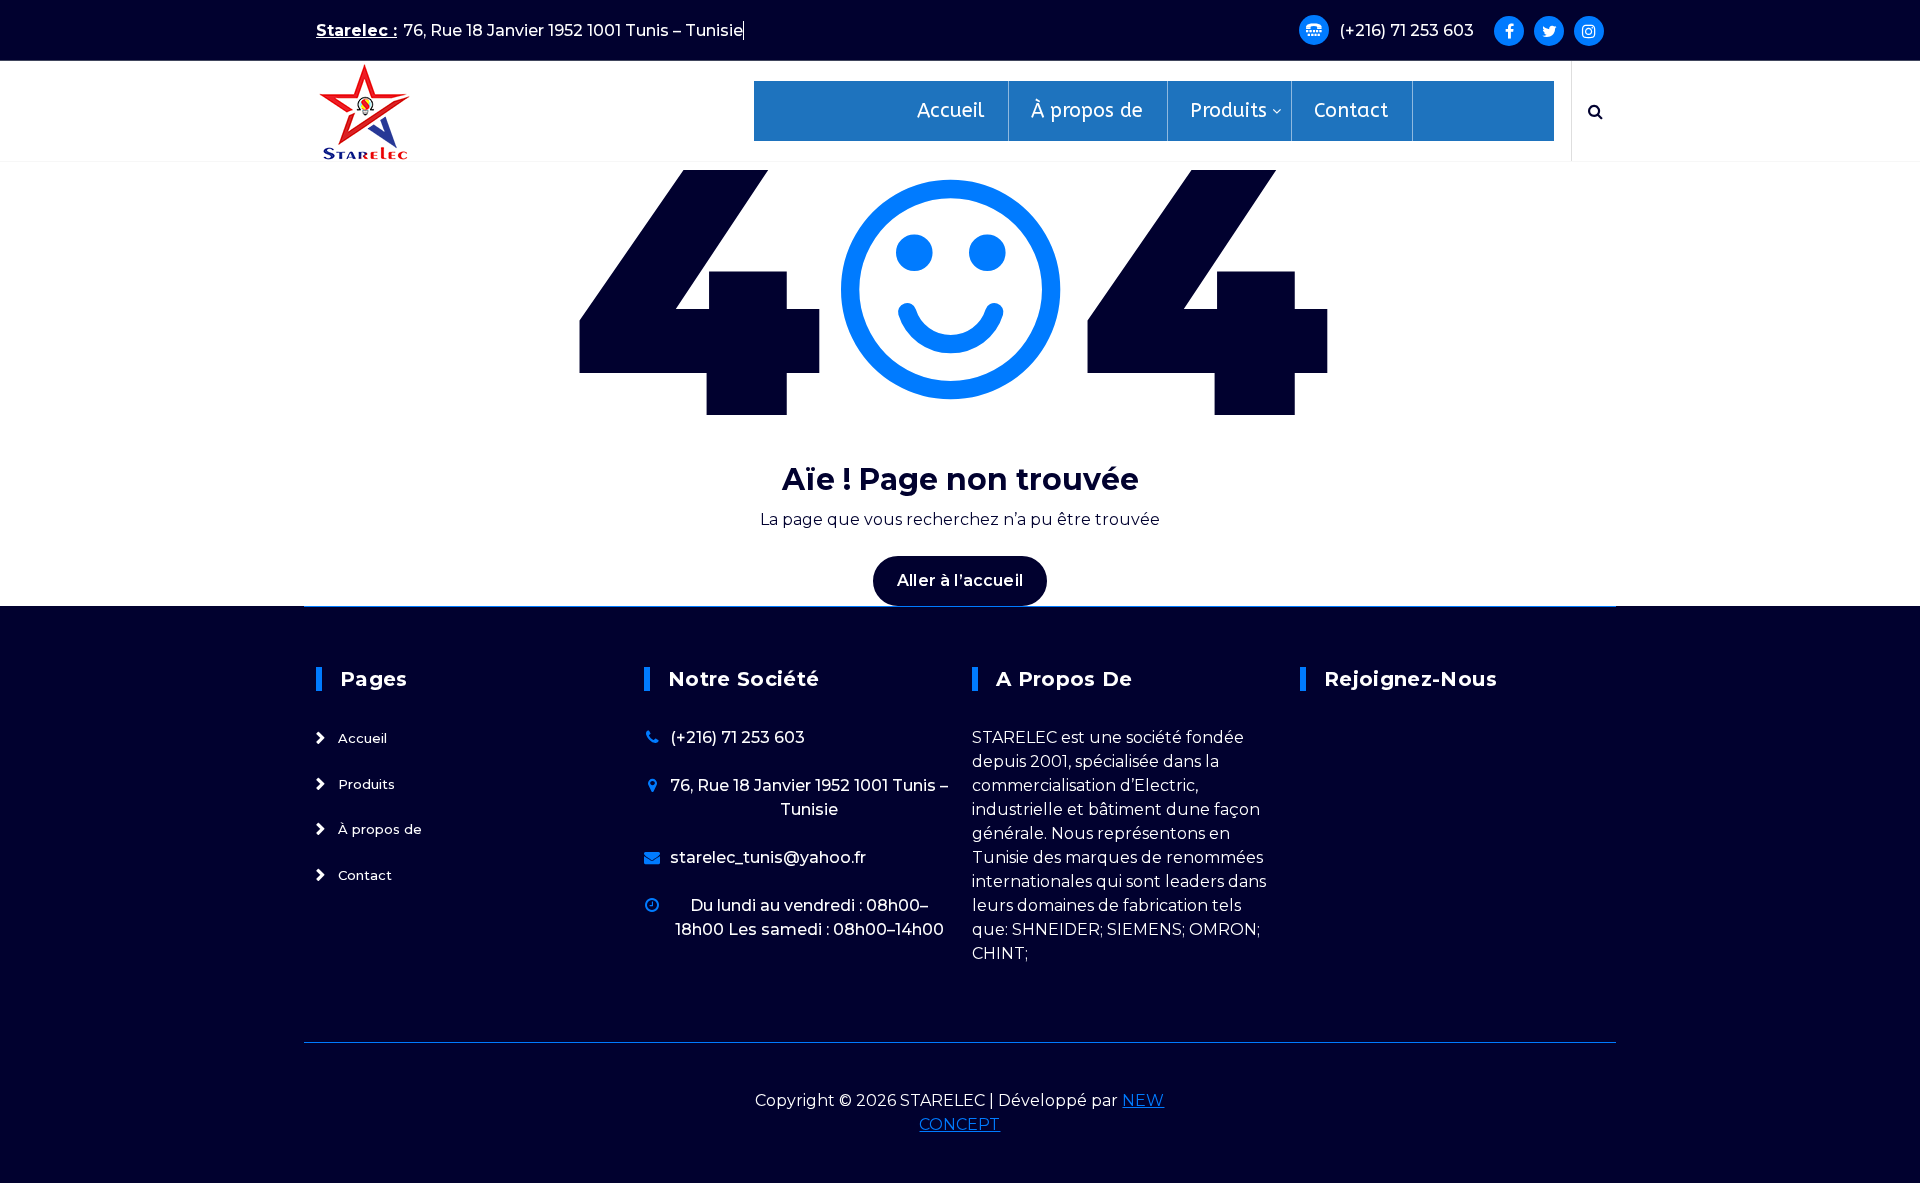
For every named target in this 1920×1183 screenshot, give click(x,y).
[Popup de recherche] (1595, 111)
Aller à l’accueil (960, 580)
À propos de (380, 829)
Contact (365, 875)
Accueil (362, 738)
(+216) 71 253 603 (1406, 30)
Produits (366, 784)
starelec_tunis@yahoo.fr (768, 857)
